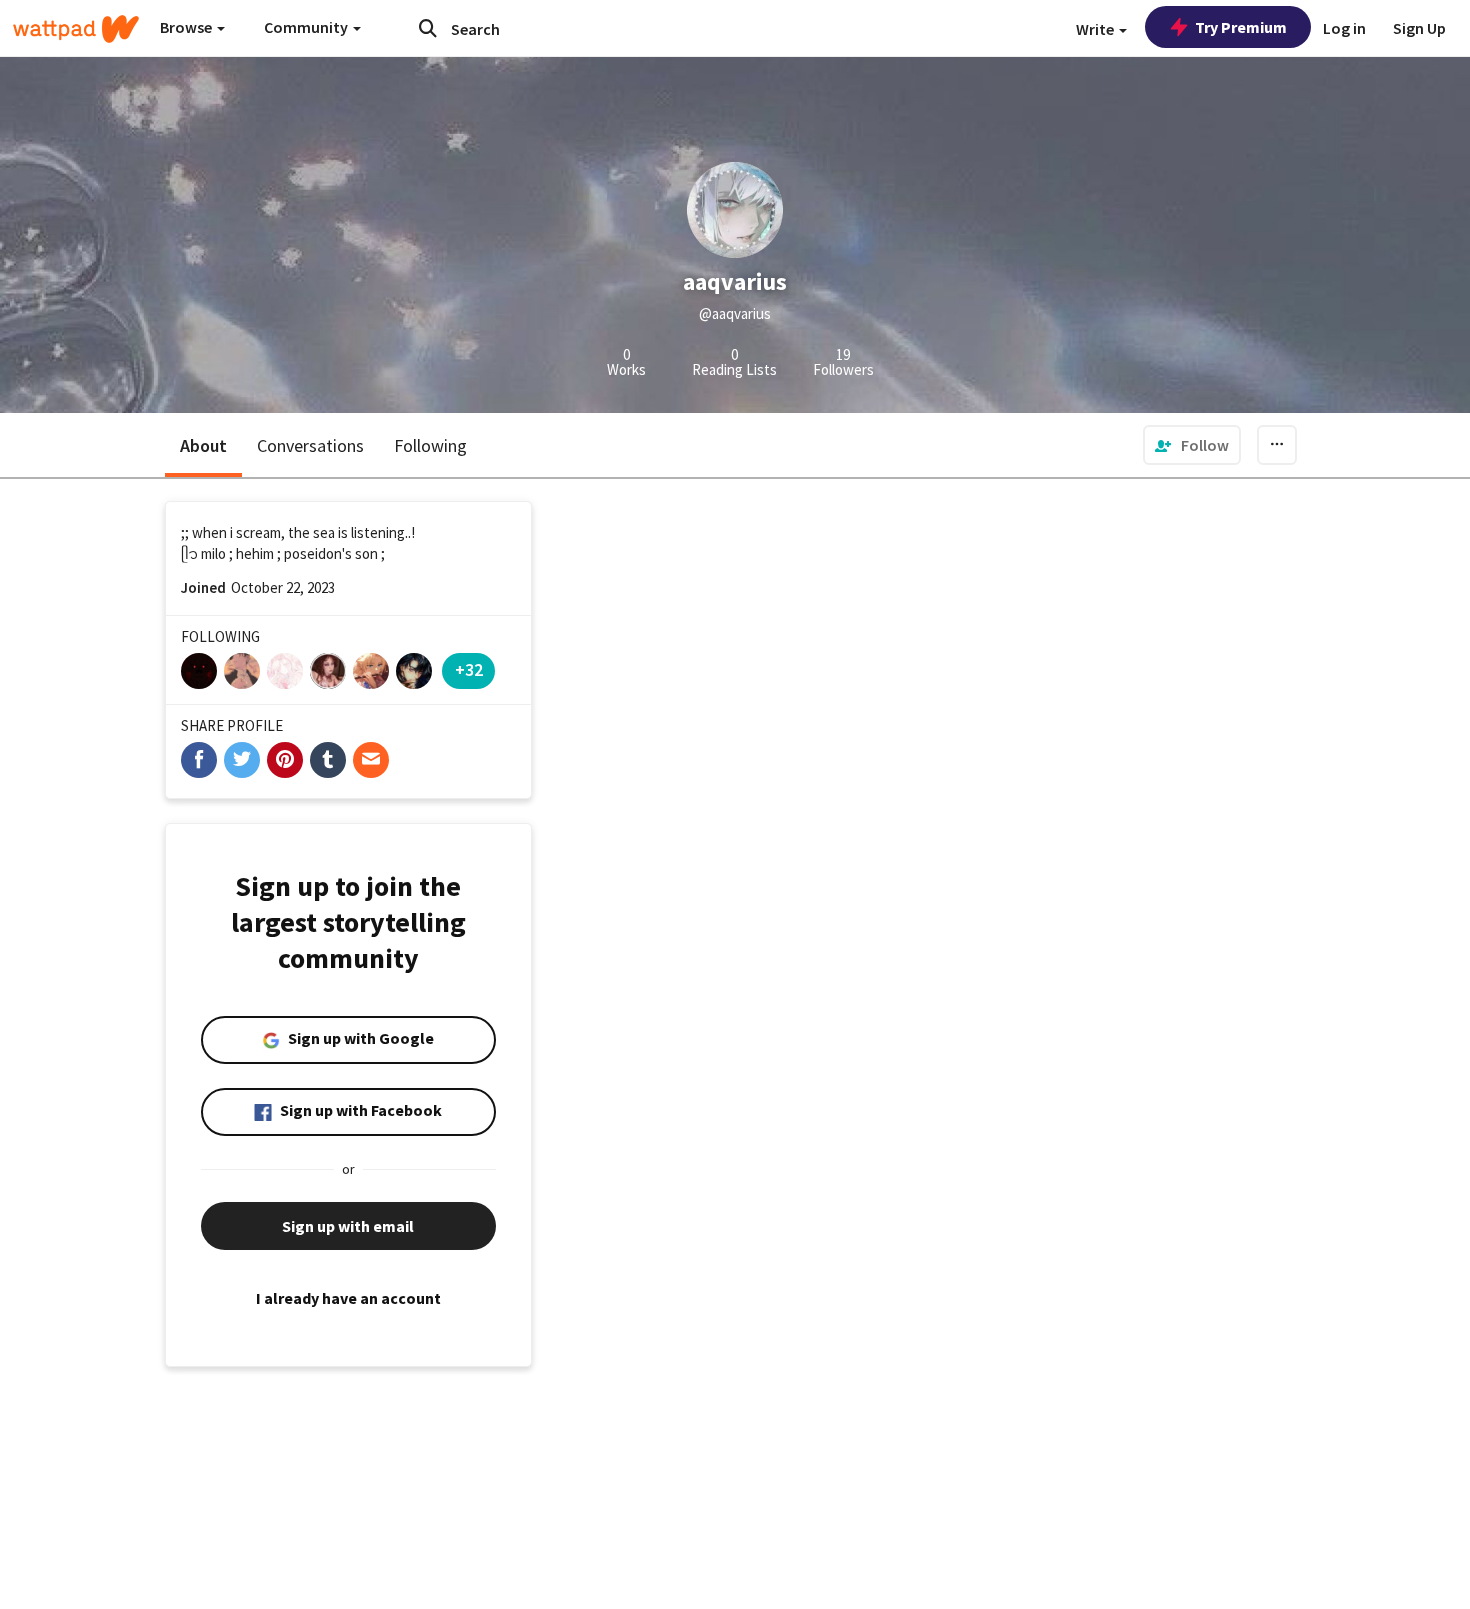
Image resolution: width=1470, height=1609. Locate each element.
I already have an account (348, 1298)
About (203, 445)
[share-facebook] (199, 760)
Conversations (310, 445)
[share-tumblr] (328, 760)
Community (307, 27)
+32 (469, 669)
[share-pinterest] (285, 760)
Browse (187, 27)
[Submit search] (428, 28)
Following (430, 445)
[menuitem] (1192, 445)
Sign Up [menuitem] (1419, 28)
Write (1096, 29)
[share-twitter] (242, 760)
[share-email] (371, 760)
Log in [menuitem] (1344, 28)
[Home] (76, 29)
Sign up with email (348, 1226)
